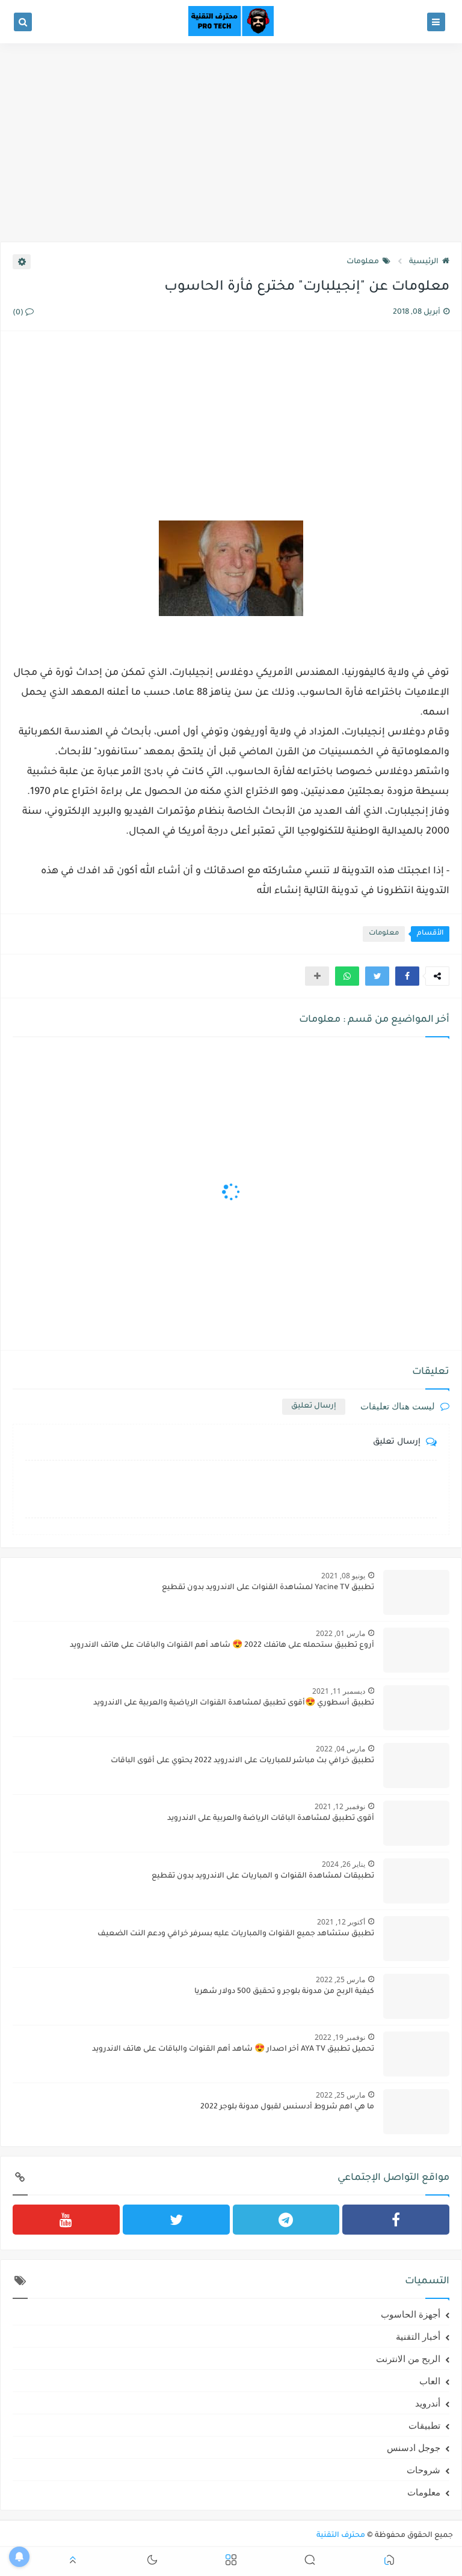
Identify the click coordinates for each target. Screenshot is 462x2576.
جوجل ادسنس (414, 2447)
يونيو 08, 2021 (343, 1576)
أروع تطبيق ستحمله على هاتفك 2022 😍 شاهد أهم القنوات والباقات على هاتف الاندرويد (222, 1646)
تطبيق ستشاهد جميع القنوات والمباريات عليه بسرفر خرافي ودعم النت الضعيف (236, 1934)
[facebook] (396, 2220)
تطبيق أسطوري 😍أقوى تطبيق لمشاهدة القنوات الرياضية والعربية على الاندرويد (234, 1703)
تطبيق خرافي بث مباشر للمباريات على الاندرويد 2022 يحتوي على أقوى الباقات (242, 1761)
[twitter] (176, 2220)
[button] (407, 976)
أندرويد (428, 2403)
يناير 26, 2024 (343, 1864)
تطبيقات (424, 2425)
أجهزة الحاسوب (411, 2314)
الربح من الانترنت (408, 2358)
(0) (19, 313)
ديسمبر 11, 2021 (339, 1691)
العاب (430, 2381)
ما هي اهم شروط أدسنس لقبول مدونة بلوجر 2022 (287, 2107)
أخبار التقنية (418, 2336)
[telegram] (286, 2220)
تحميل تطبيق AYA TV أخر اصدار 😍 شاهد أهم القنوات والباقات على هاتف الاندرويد (233, 2050)
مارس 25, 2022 (340, 1979)
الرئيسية (424, 262)
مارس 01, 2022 (340, 1633)
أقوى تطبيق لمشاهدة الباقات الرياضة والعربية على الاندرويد (271, 1819)
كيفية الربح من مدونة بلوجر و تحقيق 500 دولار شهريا (284, 1992)
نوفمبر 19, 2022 (340, 2037)
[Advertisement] (231, 148)
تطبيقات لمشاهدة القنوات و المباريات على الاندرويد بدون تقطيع (263, 1876)
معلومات (363, 262)
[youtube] (66, 2220)
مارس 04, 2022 (340, 1749)
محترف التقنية (341, 2536)
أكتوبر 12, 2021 (341, 1922)
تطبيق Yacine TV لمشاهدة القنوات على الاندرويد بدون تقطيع (268, 1588)
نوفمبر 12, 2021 (340, 1806)
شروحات (423, 2470)
